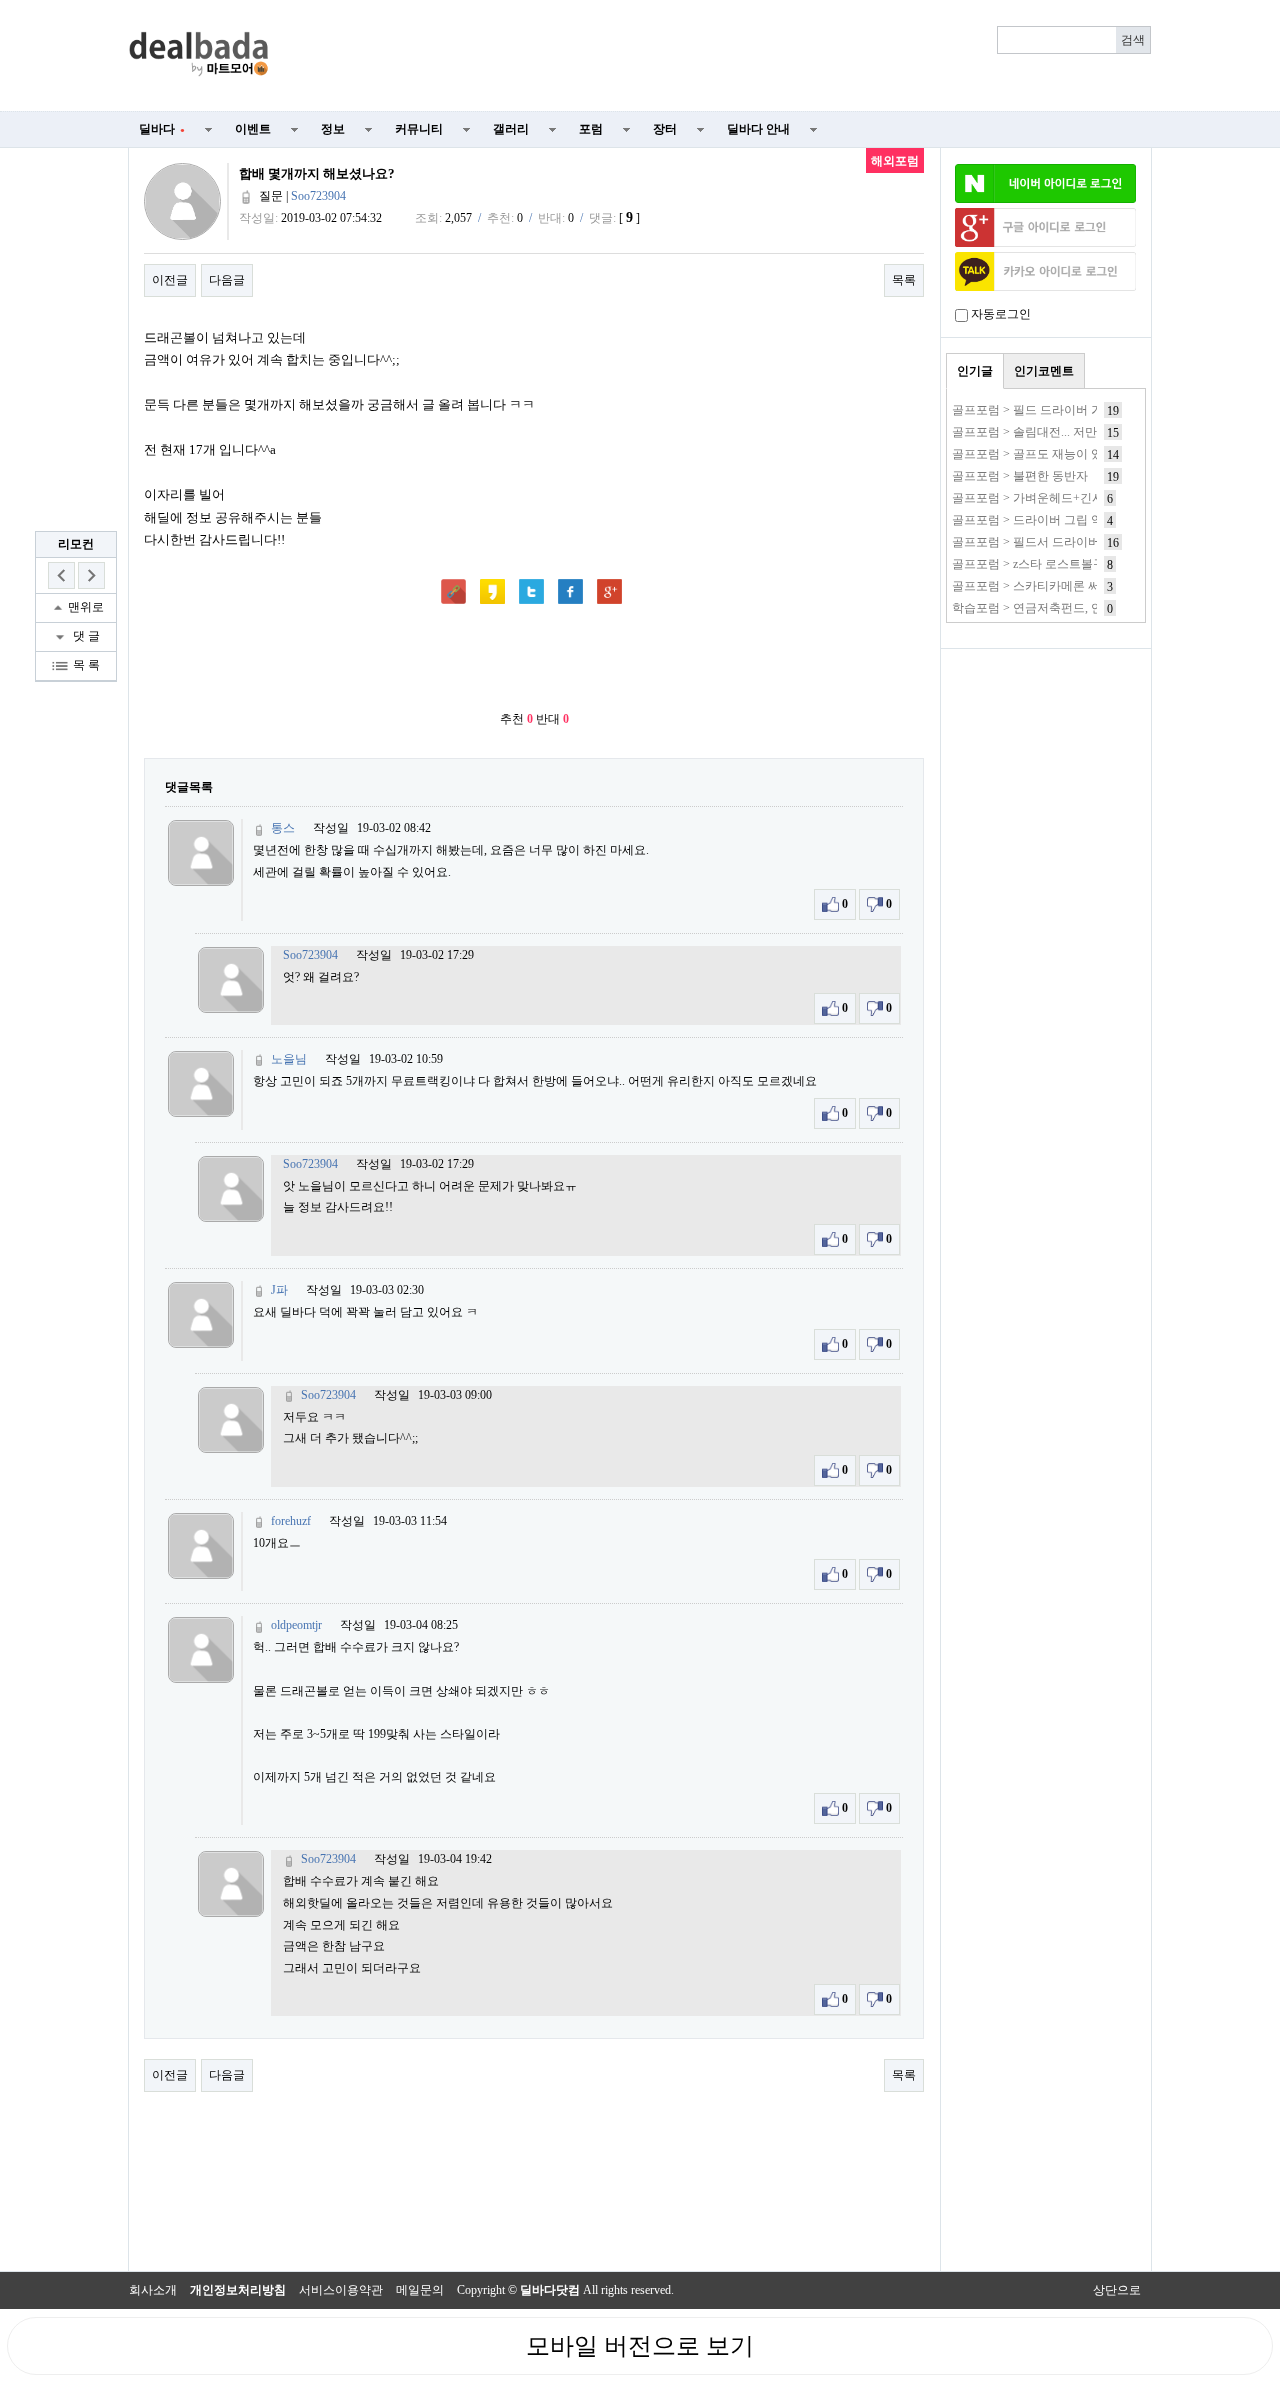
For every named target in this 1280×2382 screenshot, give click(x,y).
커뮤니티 (419, 129)
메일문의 (420, 2290)
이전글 (170, 280)
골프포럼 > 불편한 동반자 (1020, 476)
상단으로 (1117, 2290)
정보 (333, 129)
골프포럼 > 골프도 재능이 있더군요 (1045, 454)
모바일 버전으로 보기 (640, 2346)
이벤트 (253, 129)
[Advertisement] (722, 56)
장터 (665, 129)
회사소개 (153, 2290)
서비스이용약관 (341, 2290)
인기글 (975, 371)
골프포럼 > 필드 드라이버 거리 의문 (1047, 410)
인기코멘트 (1044, 371)
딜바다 (162, 129)
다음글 (227, 280)
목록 (904, 280)
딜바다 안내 (758, 129)
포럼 (591, 129)
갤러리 (511, 129)
